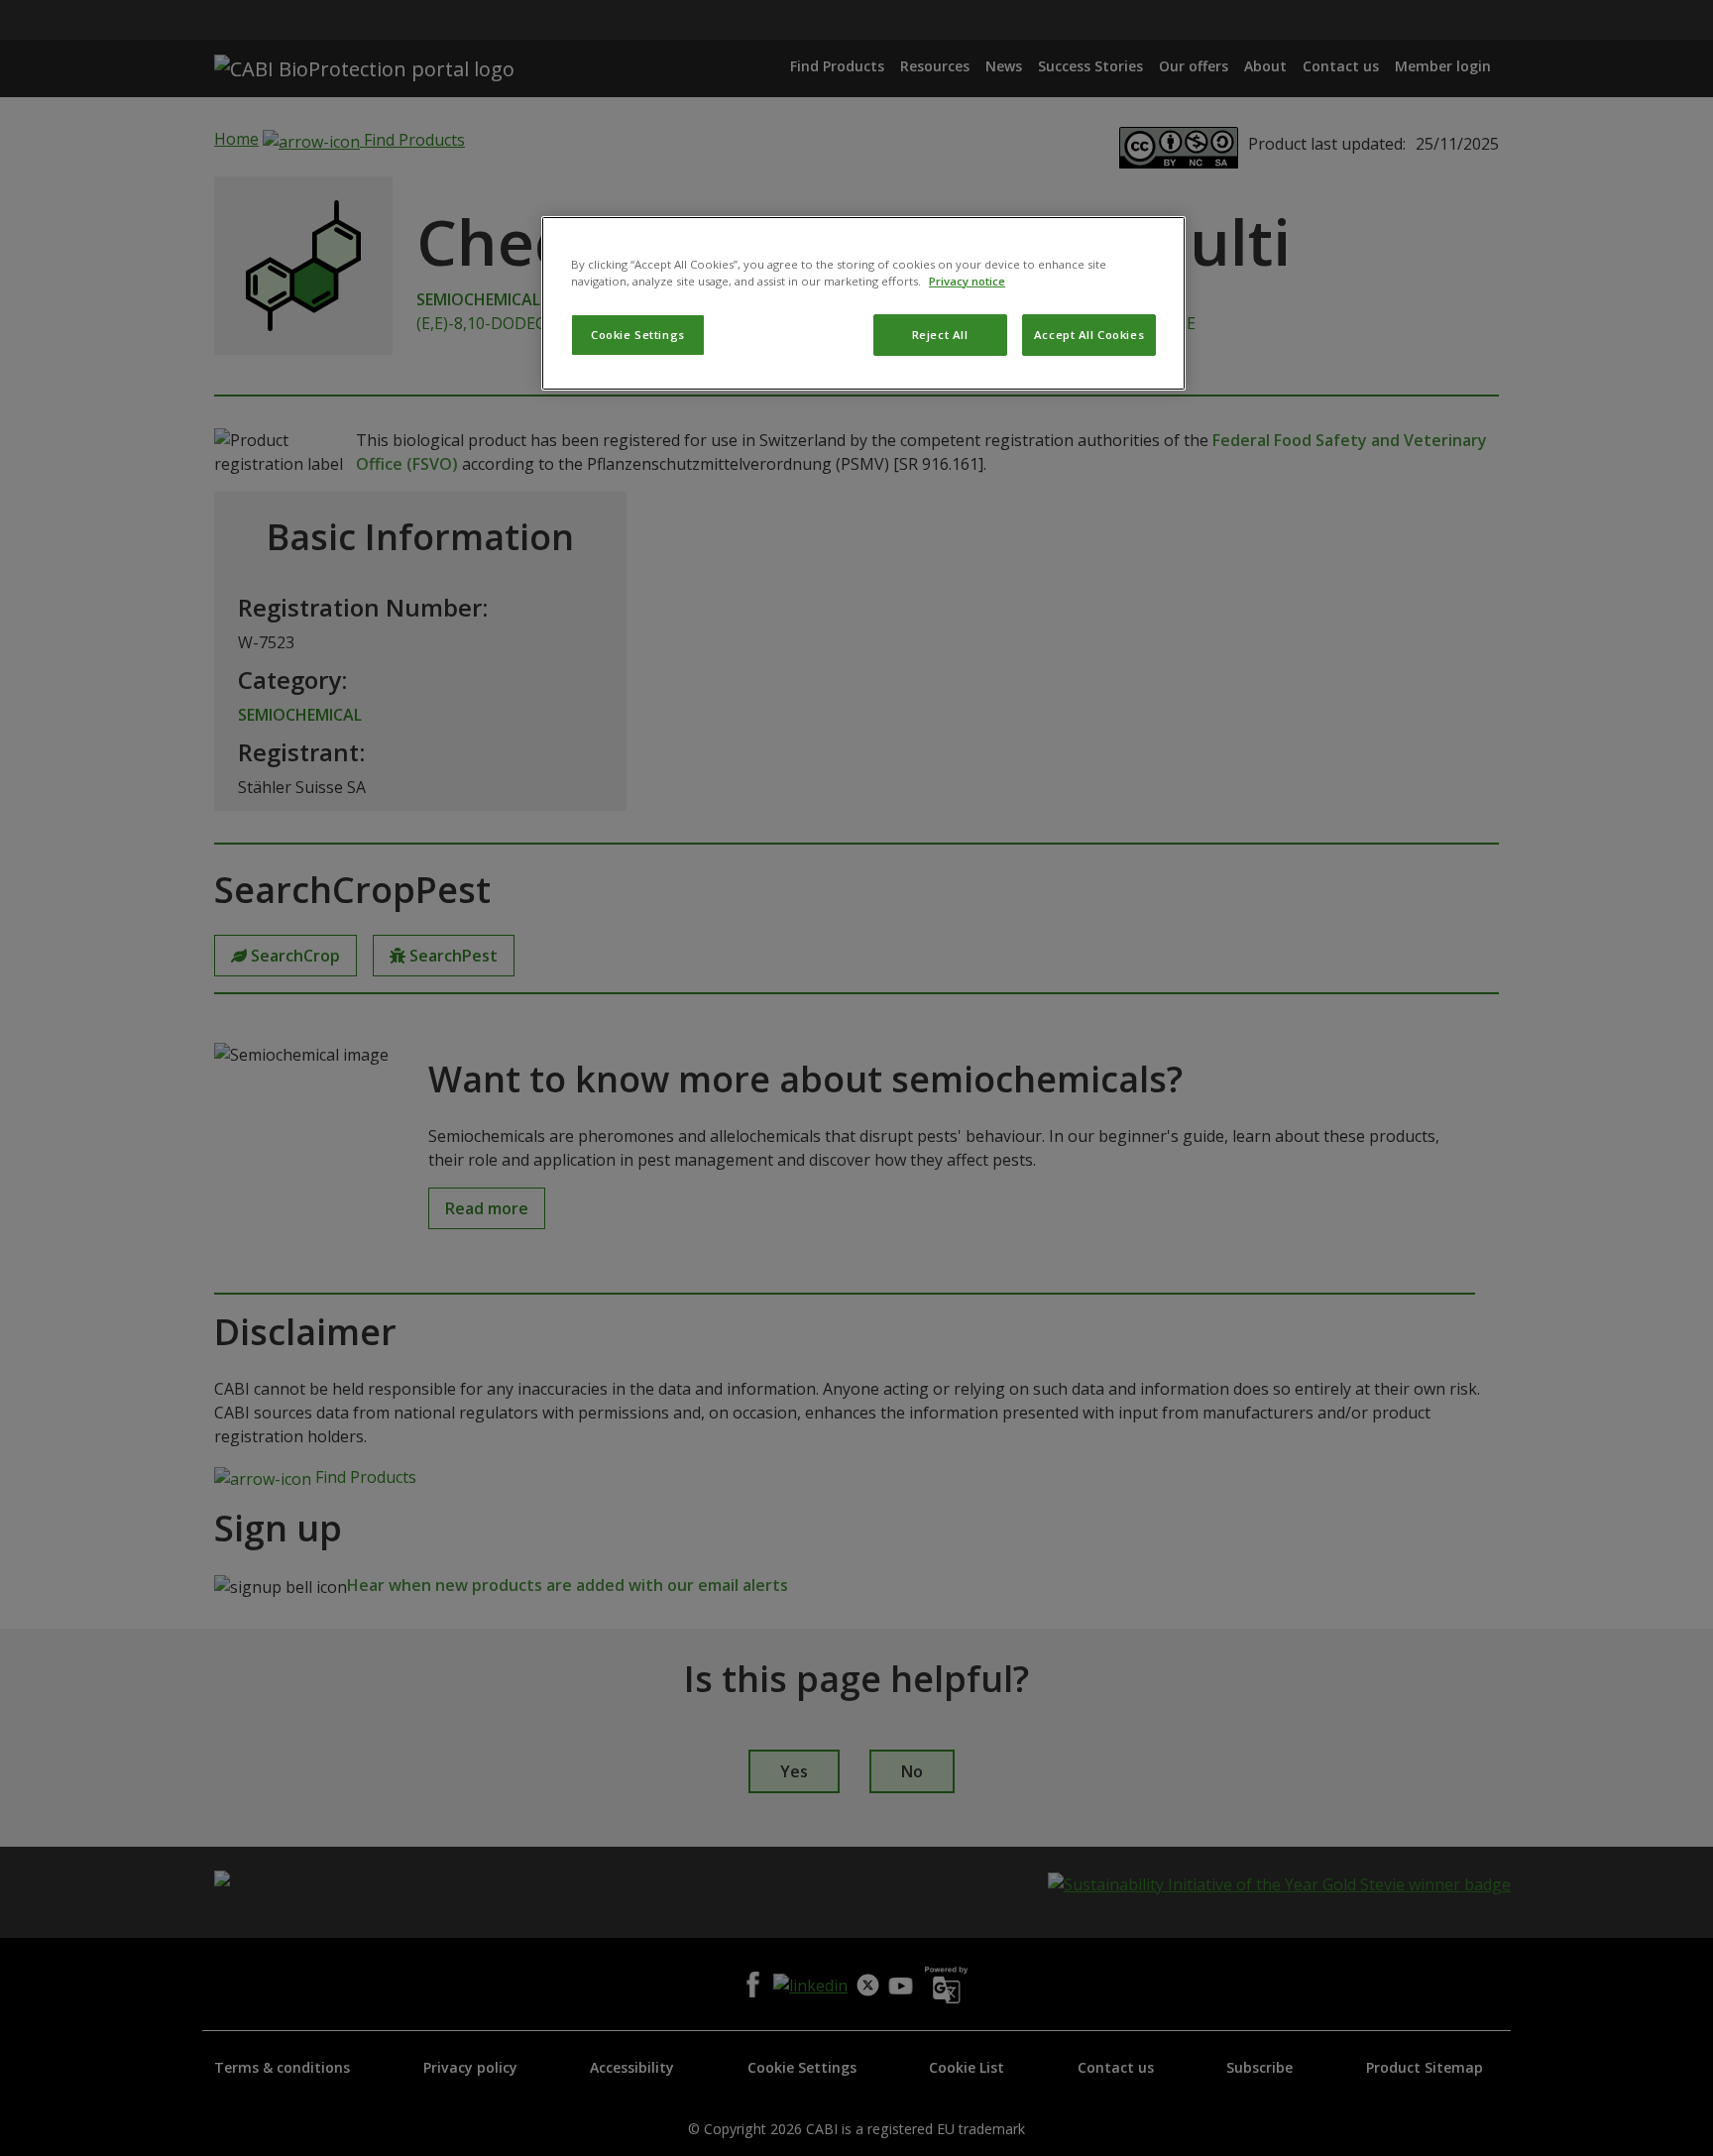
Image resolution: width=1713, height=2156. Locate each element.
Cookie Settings (638, 335)
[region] (863, 303)
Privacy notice (967, 281)
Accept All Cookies (1089, 335)
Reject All (940, 335)
